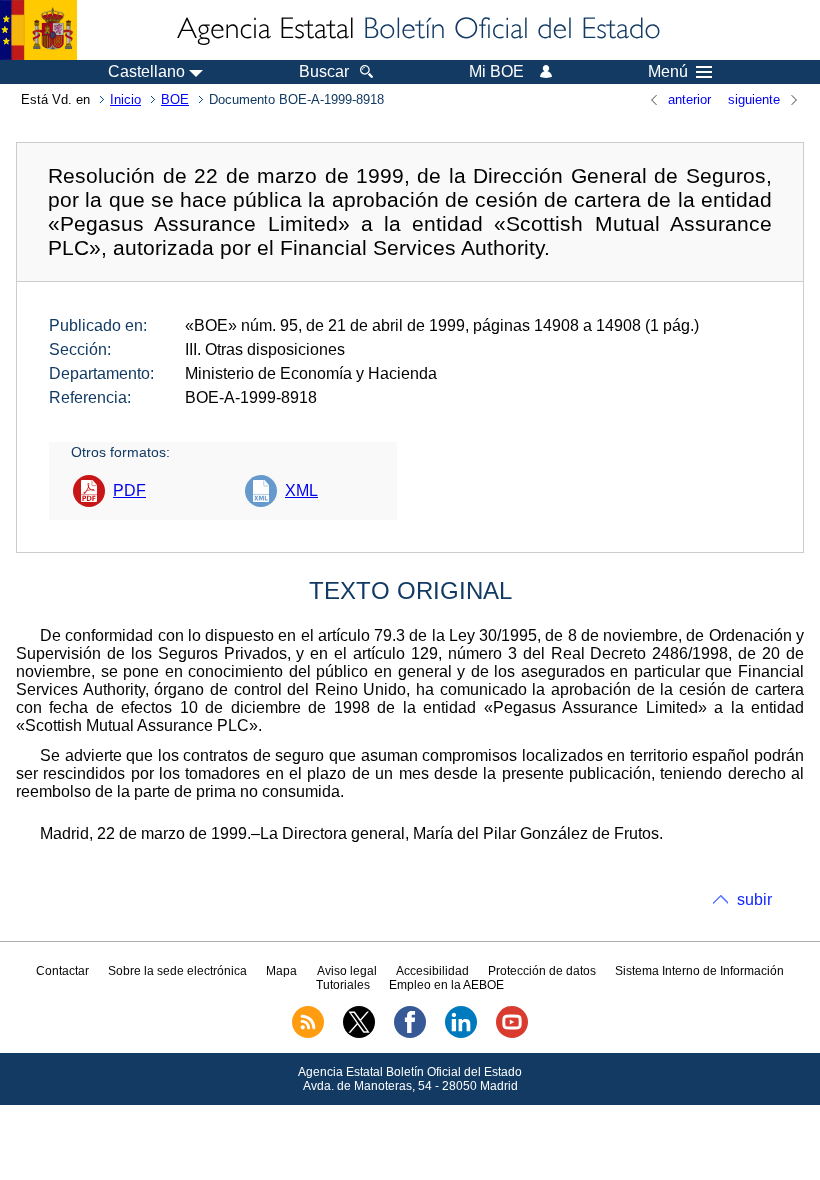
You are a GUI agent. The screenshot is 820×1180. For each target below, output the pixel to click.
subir (754, 899)
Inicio (125, 99)
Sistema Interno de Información (699, 971)
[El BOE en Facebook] (410, 1034)
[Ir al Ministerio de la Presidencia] (38, 30)
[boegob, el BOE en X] (359, 1034)
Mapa (281, 971)
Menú (668, 72)
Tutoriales (343, 985)
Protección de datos (542, 971)
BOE (175, 99)
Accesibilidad (432, 971)
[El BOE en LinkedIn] (461, 1034)
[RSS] (308, 1034)
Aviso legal (347, 971)
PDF (129, 490)
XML (301, 490)
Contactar (62, 971)
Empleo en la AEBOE (446, 985)
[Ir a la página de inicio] (417, 30)
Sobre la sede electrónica (177, 971)
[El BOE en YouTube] (512, 1034)
